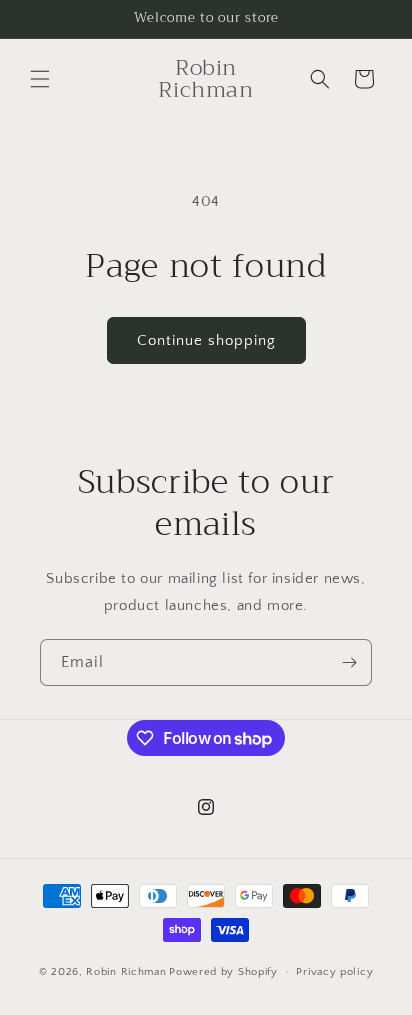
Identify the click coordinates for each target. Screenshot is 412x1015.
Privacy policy (334, 972)
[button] (40, 79)
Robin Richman (126, 972)
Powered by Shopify (223, 972)
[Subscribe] (349, 662)
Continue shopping (206, 340)
